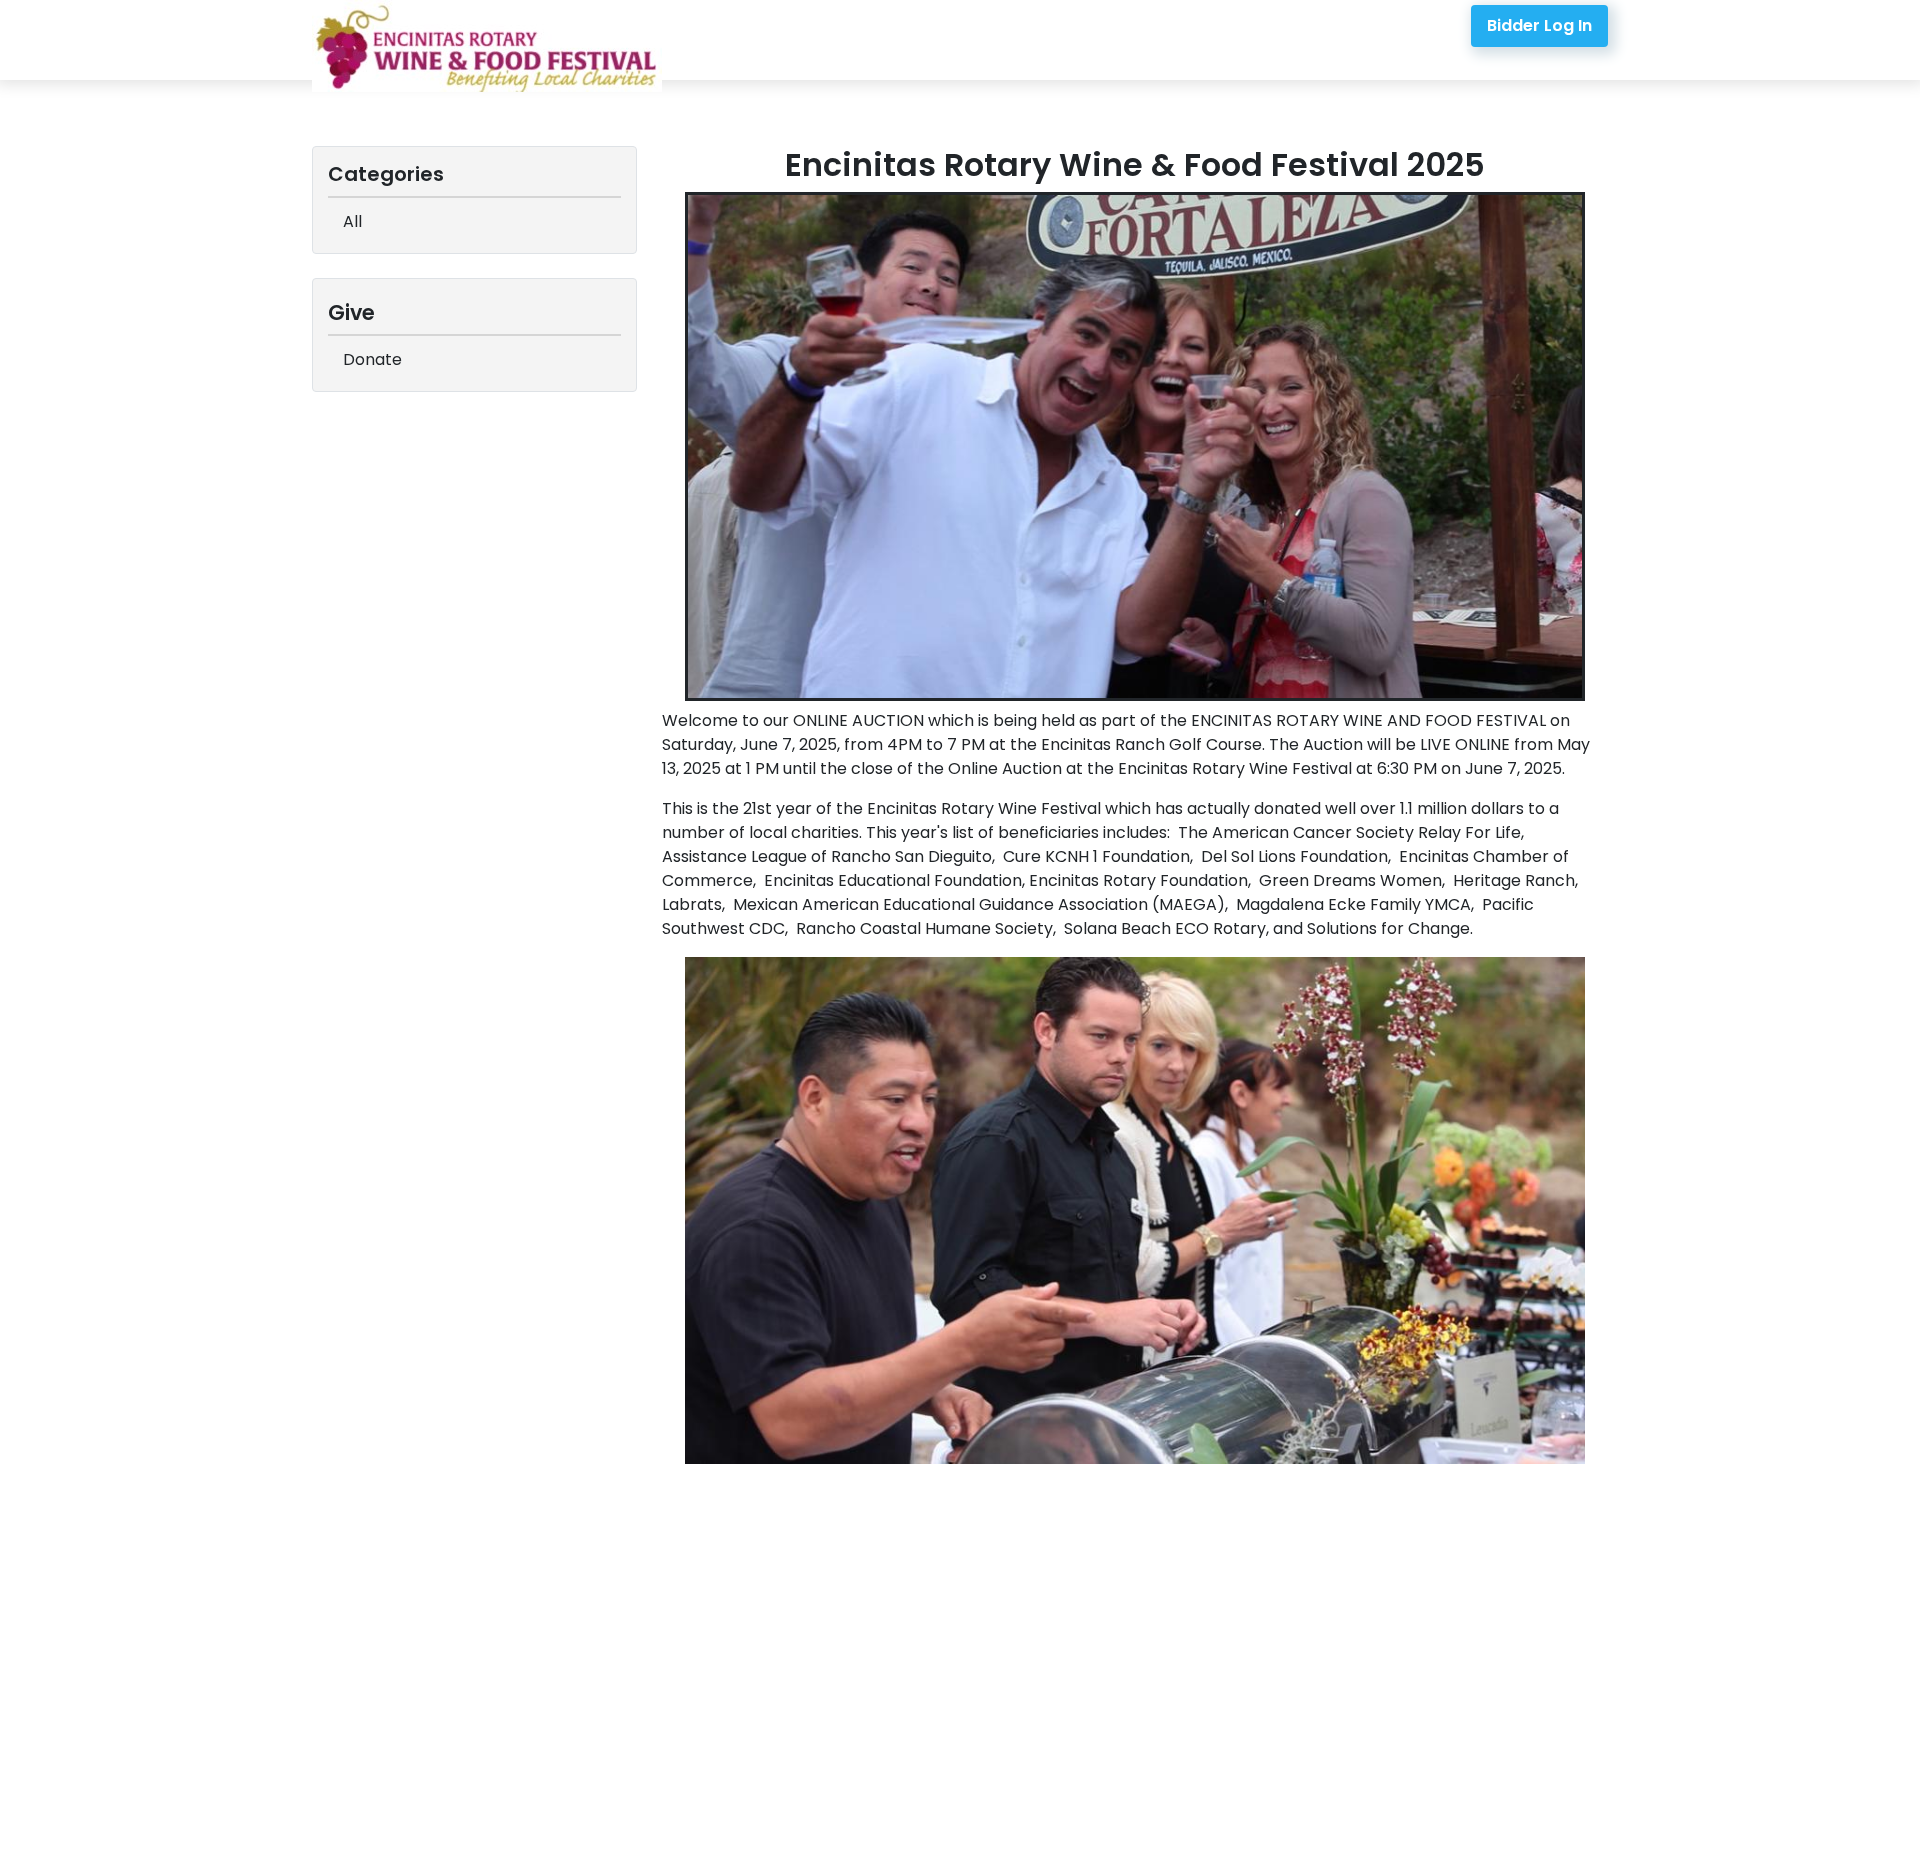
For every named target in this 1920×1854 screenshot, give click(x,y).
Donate (372, 359)
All (352, 221)
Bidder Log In (1539, 25)
